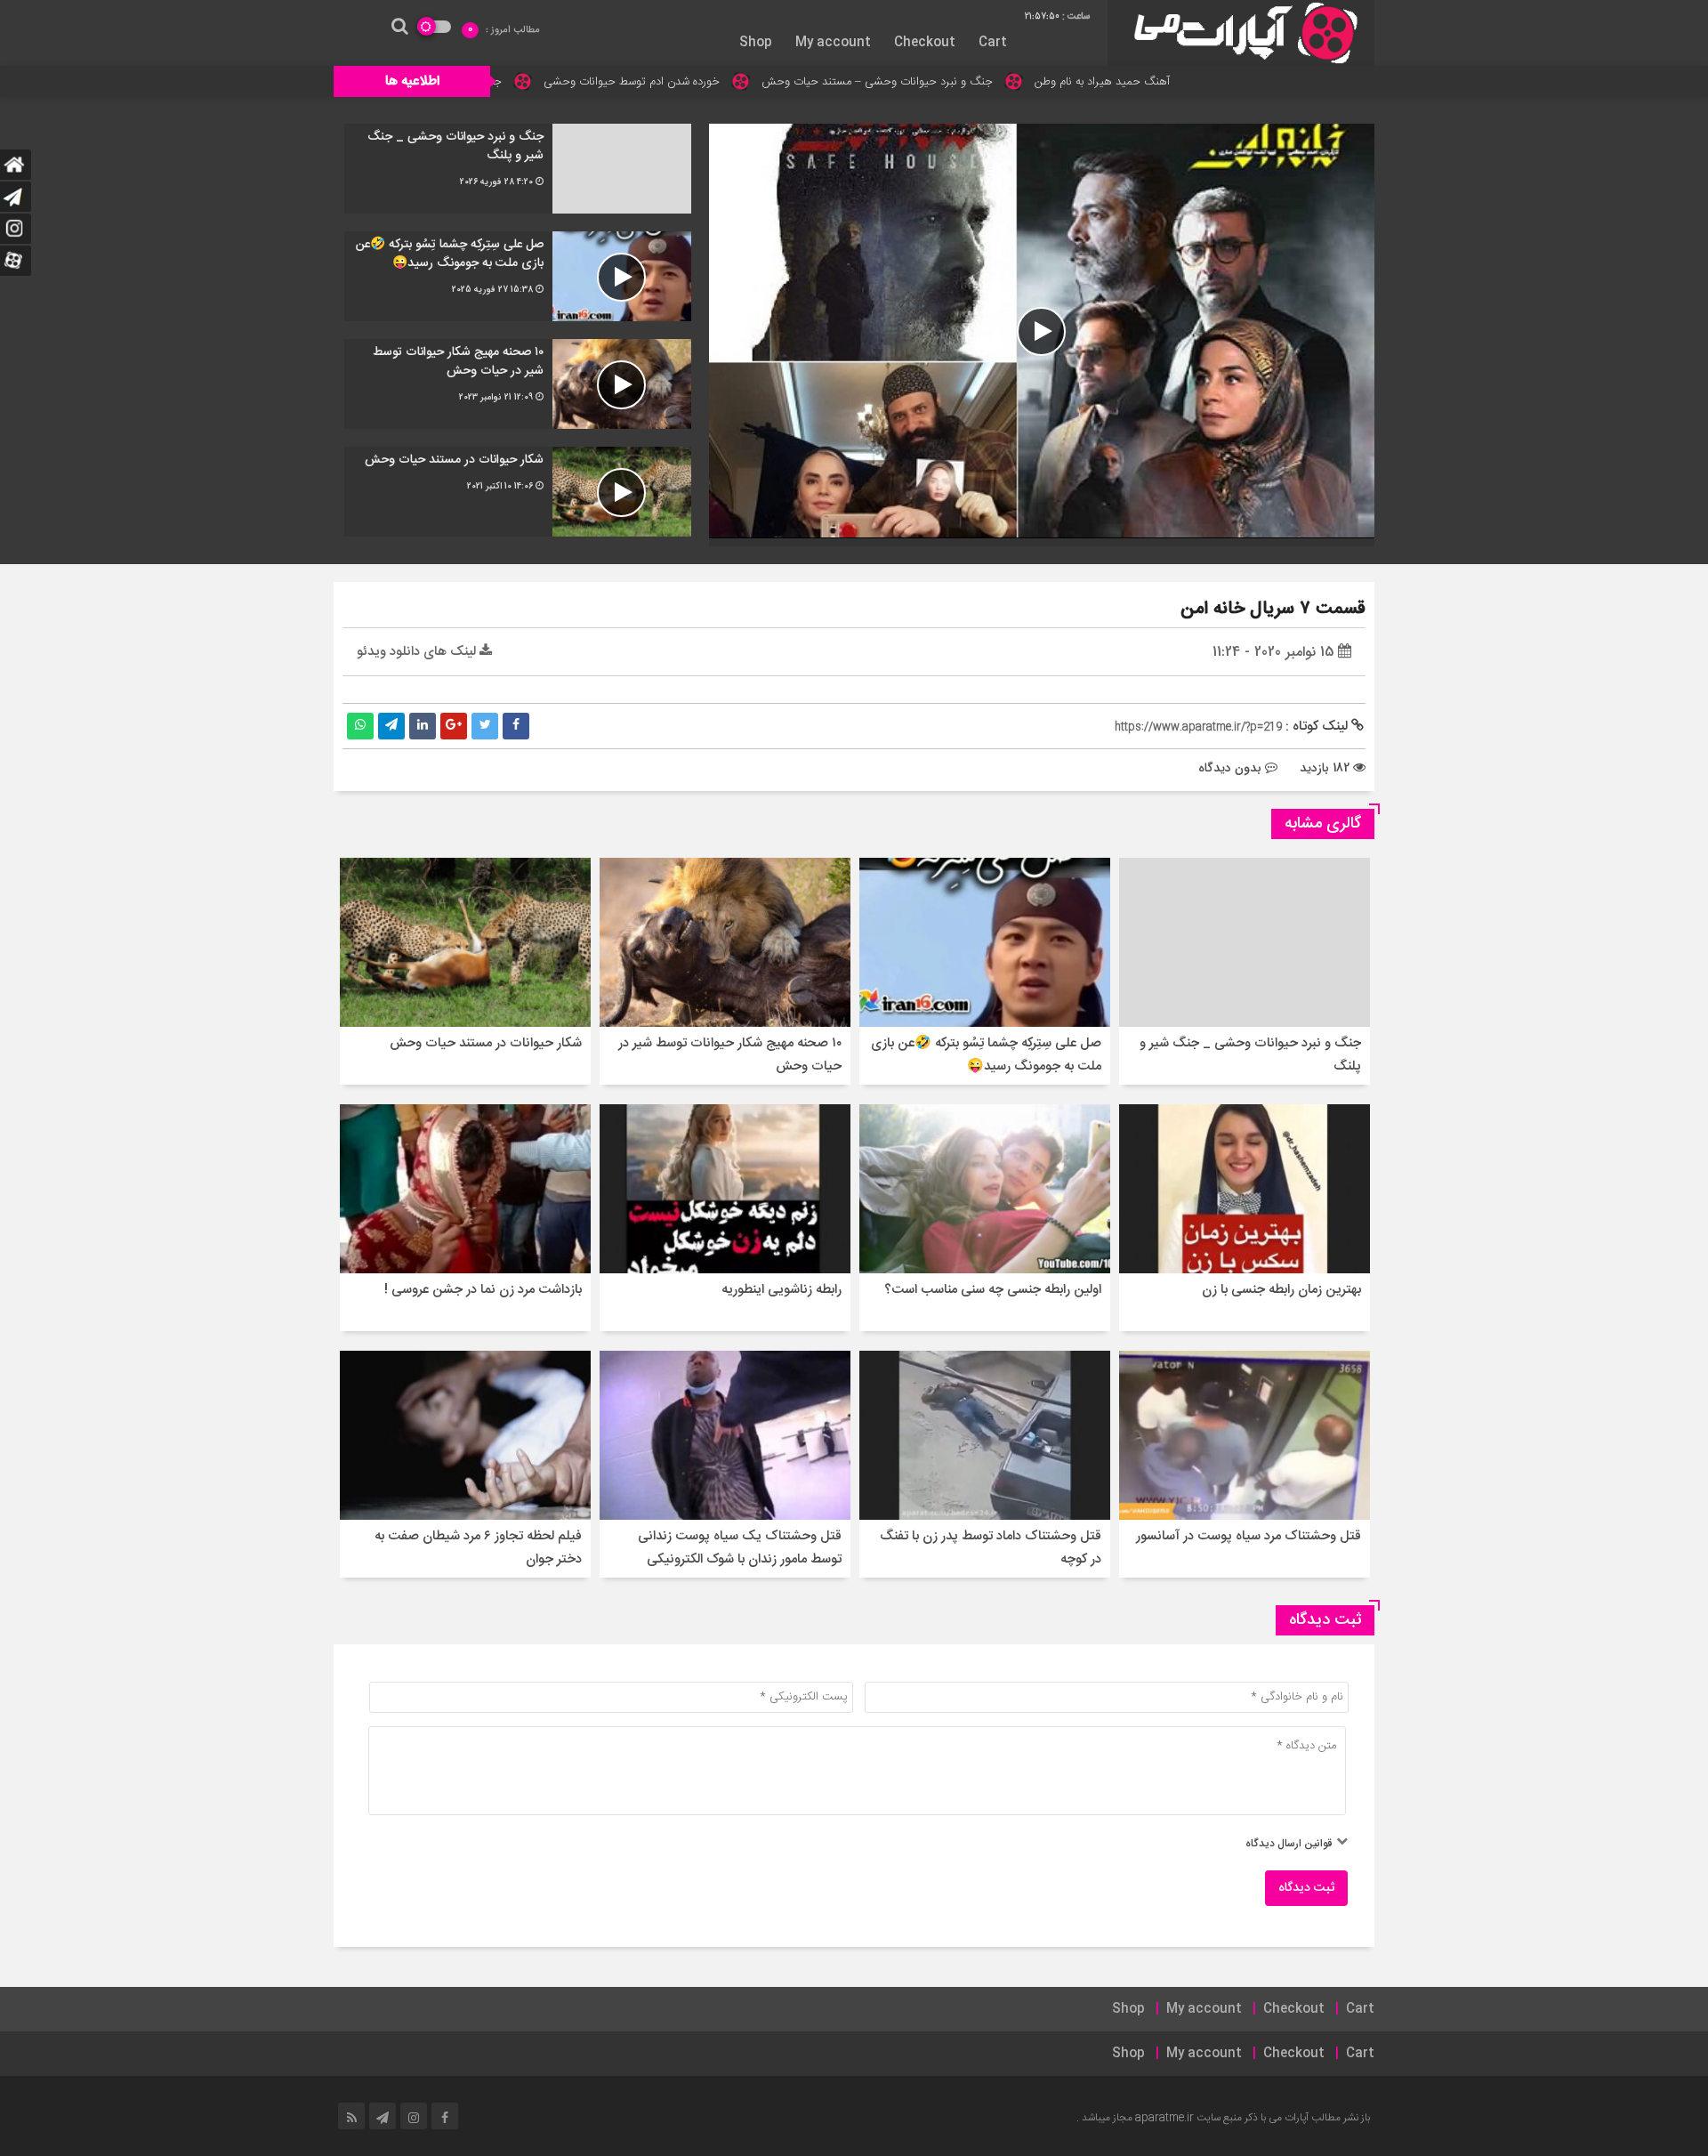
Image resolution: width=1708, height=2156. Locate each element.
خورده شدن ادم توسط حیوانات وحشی (767, 82)
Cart (993, 43)
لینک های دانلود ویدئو (418, 652)
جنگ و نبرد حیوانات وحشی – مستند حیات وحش (1012, 82)
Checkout (925, 43)
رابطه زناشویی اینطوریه (781, 1290)
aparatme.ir (1164, 2118)
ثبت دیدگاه (1306, 1888)
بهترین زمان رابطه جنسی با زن (1281, 1290)
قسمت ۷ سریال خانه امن (1273, 609)
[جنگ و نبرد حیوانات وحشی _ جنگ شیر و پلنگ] (518, 169)
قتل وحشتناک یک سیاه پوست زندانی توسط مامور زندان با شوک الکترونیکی (740, 1548)
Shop (756, 43)
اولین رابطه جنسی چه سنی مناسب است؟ (993, 1290)
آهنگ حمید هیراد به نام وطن (1237, 82)
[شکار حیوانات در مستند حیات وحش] (518, 492)
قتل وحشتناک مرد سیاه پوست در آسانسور (1249, 1536)
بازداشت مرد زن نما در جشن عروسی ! (483, 1290)
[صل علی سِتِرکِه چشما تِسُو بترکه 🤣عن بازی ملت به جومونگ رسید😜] (518, 276)
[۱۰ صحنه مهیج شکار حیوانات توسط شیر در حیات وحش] (518, 384)
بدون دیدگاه (1230, 768)
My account (833, 43)
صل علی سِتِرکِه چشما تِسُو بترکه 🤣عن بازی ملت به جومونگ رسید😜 (986, 1055)
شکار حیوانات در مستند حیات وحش (486, 1043)
